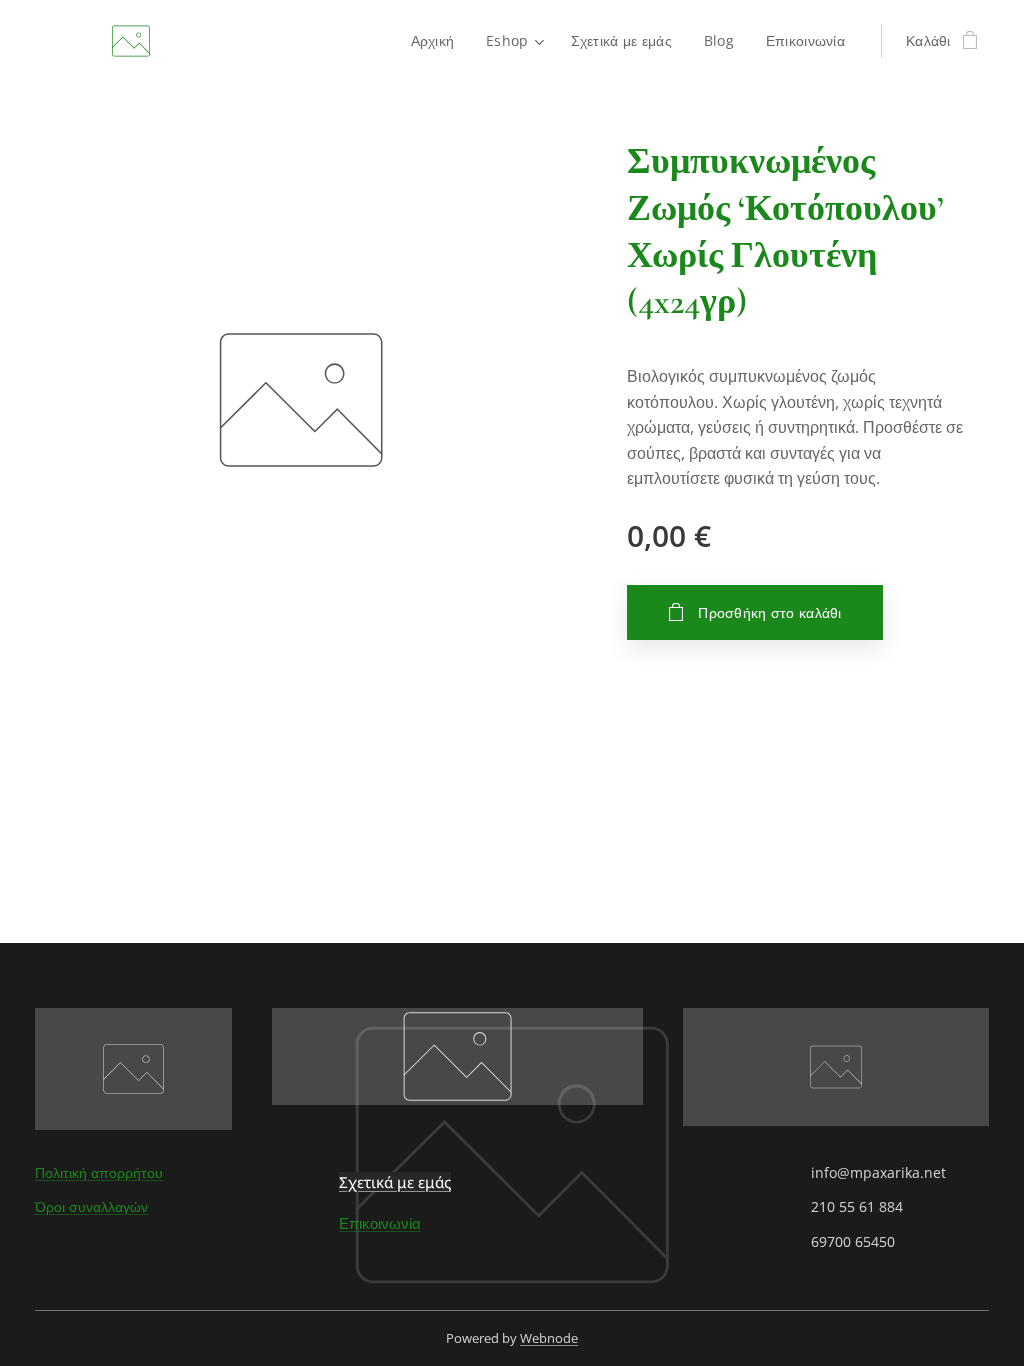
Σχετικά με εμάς (395, 1182)
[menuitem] (438, 41)
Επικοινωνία (380, 1223)
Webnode (549, 1338)
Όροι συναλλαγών (91, 1206)
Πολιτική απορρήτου (99, 1172)
